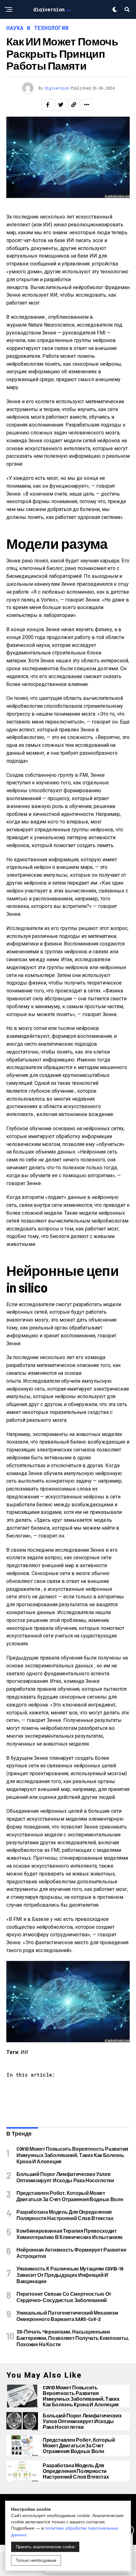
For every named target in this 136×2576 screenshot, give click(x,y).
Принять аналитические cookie (45, 2547)
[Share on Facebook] (48, 105)
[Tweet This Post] (61, 105)
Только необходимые (36, 2560)
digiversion (57, 88)
